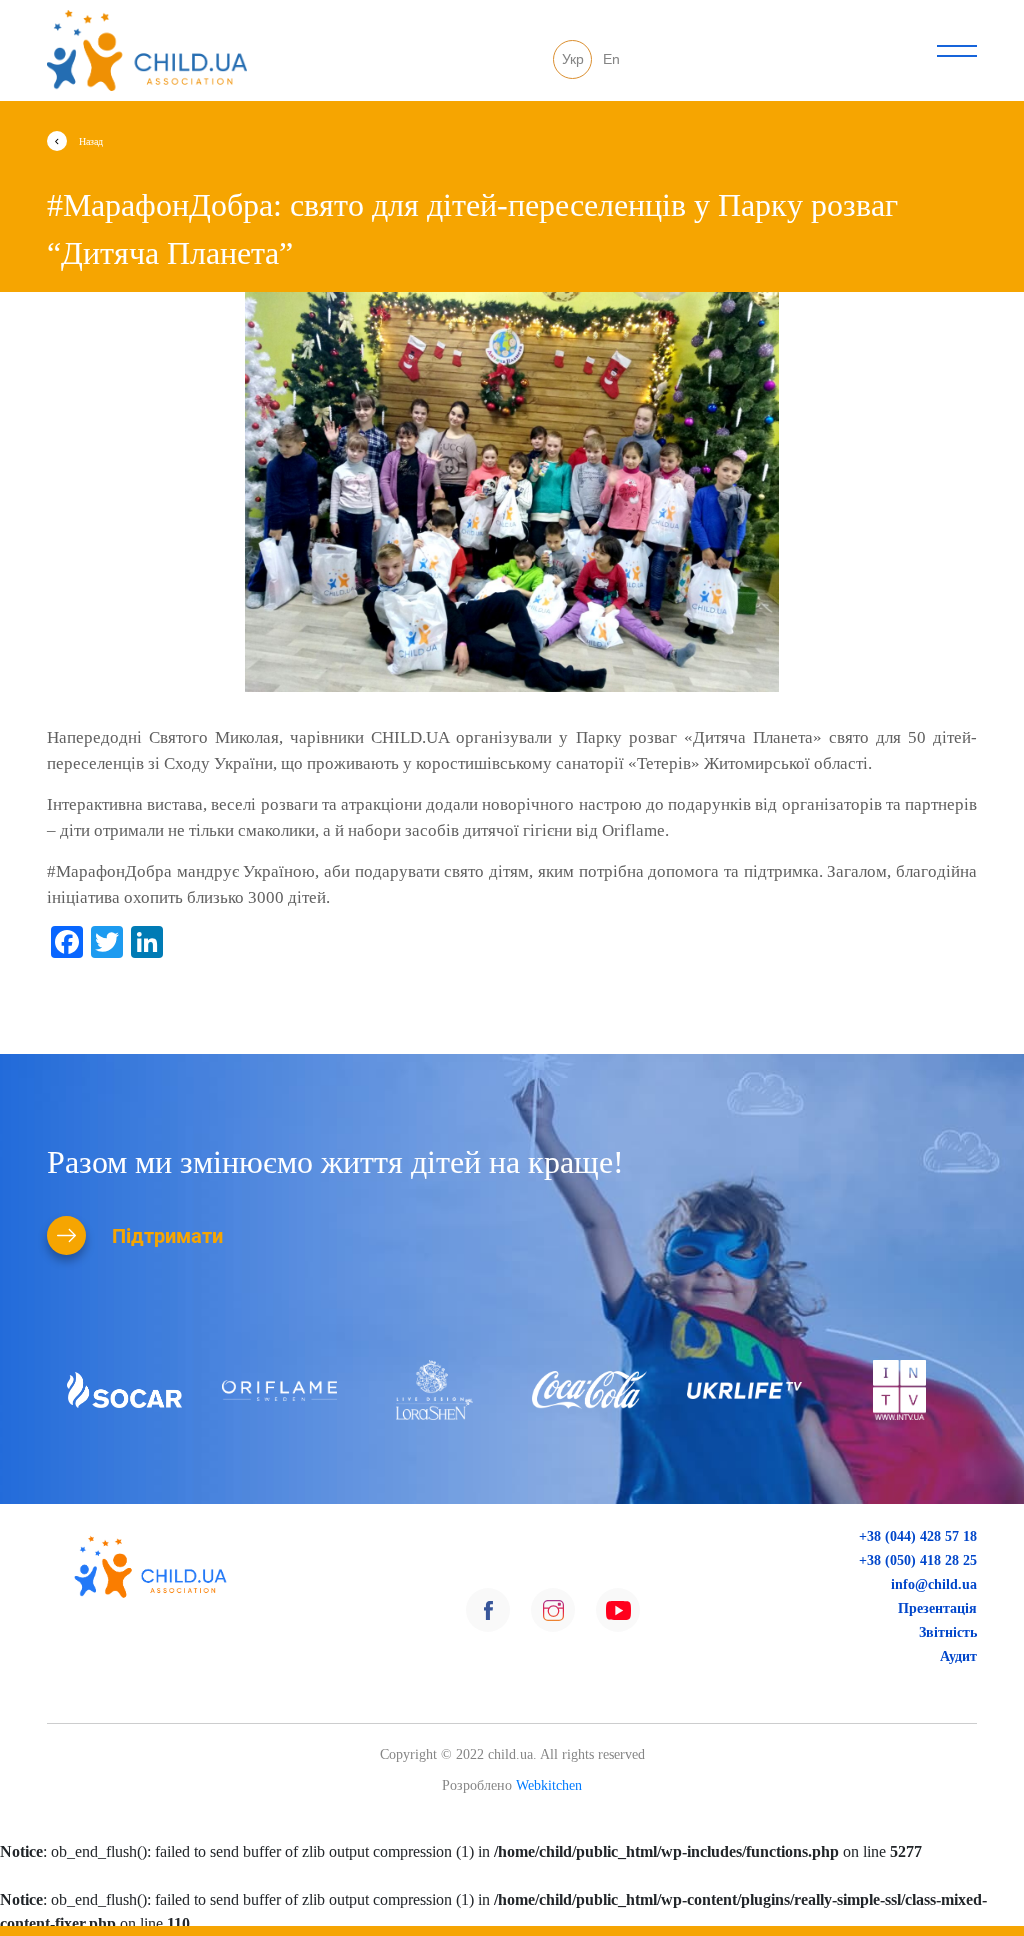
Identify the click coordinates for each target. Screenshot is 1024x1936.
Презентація (936, 1608)
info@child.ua (934, 1584)
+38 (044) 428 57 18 (914, 1536)
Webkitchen (549, 1785)
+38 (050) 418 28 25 (914, 1560)
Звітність (947, 1632)
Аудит (957, 1656)
